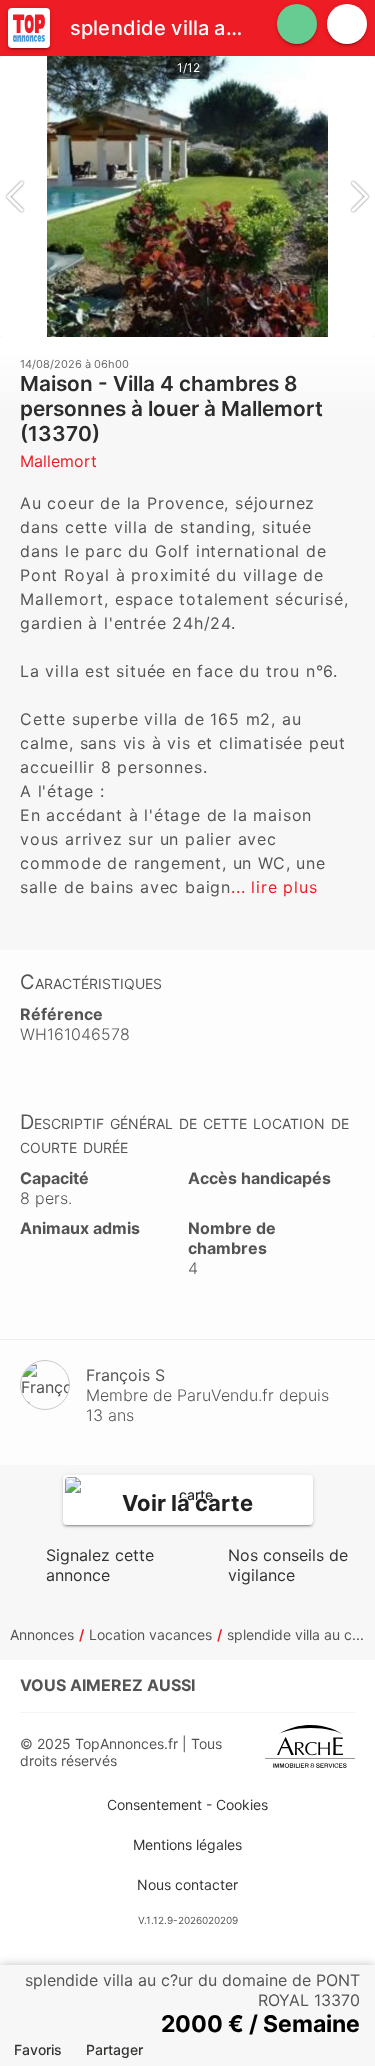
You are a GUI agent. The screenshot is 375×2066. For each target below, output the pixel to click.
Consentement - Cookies (187, 1804)
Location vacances (150, 1634)
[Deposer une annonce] (297, 24)
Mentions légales (187, 1844)
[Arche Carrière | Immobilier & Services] (310, 1752)
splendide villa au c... (295, 1634)
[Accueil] (29, 28)
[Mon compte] (347, 24)
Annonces (42, 1634)
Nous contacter (187, 1884)
